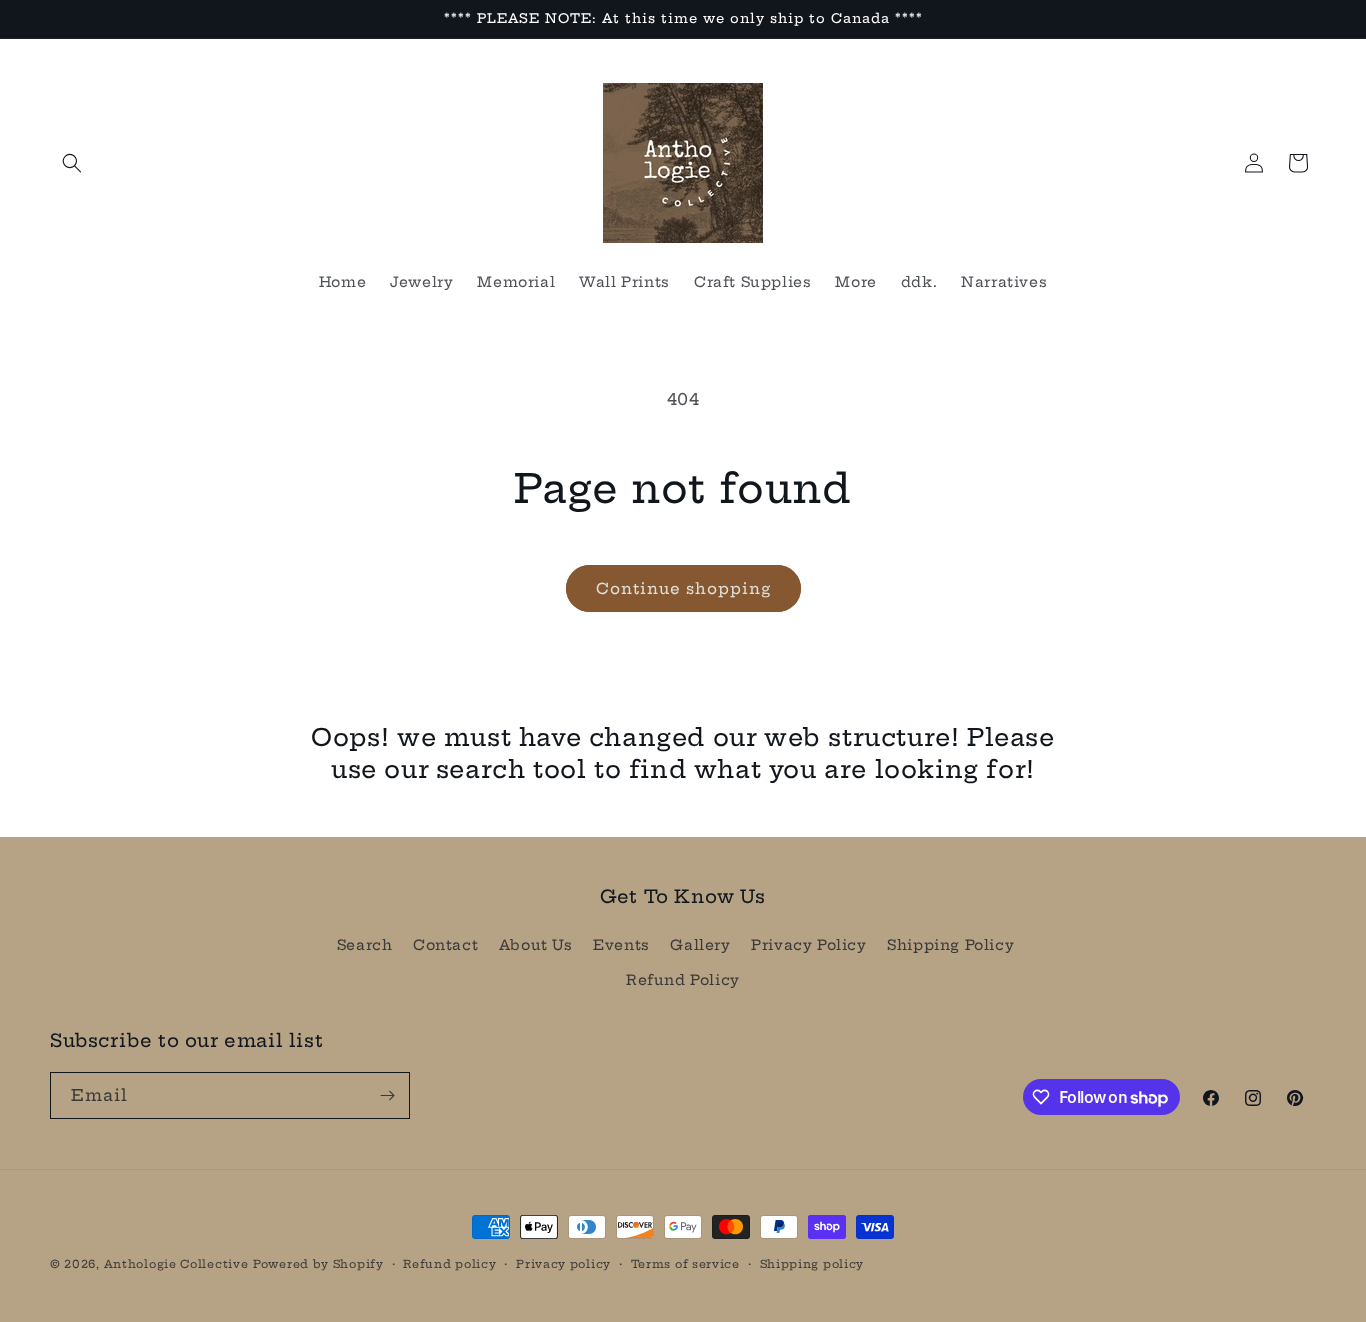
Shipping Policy (950, 945)
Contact (445, 945)
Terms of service (685, 1264)
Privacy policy (563, 1264)
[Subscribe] (387, 1095)
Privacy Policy (808, 945)
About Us (536, 945)
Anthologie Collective (176, 1264)
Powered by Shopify (318, 1264)
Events (621, 945)
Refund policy (449, 1264)
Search (365, 945)
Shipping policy (812, 1264)
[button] (72, 163)
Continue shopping (683, 588)
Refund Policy (683, 980)
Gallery (700, 945)
